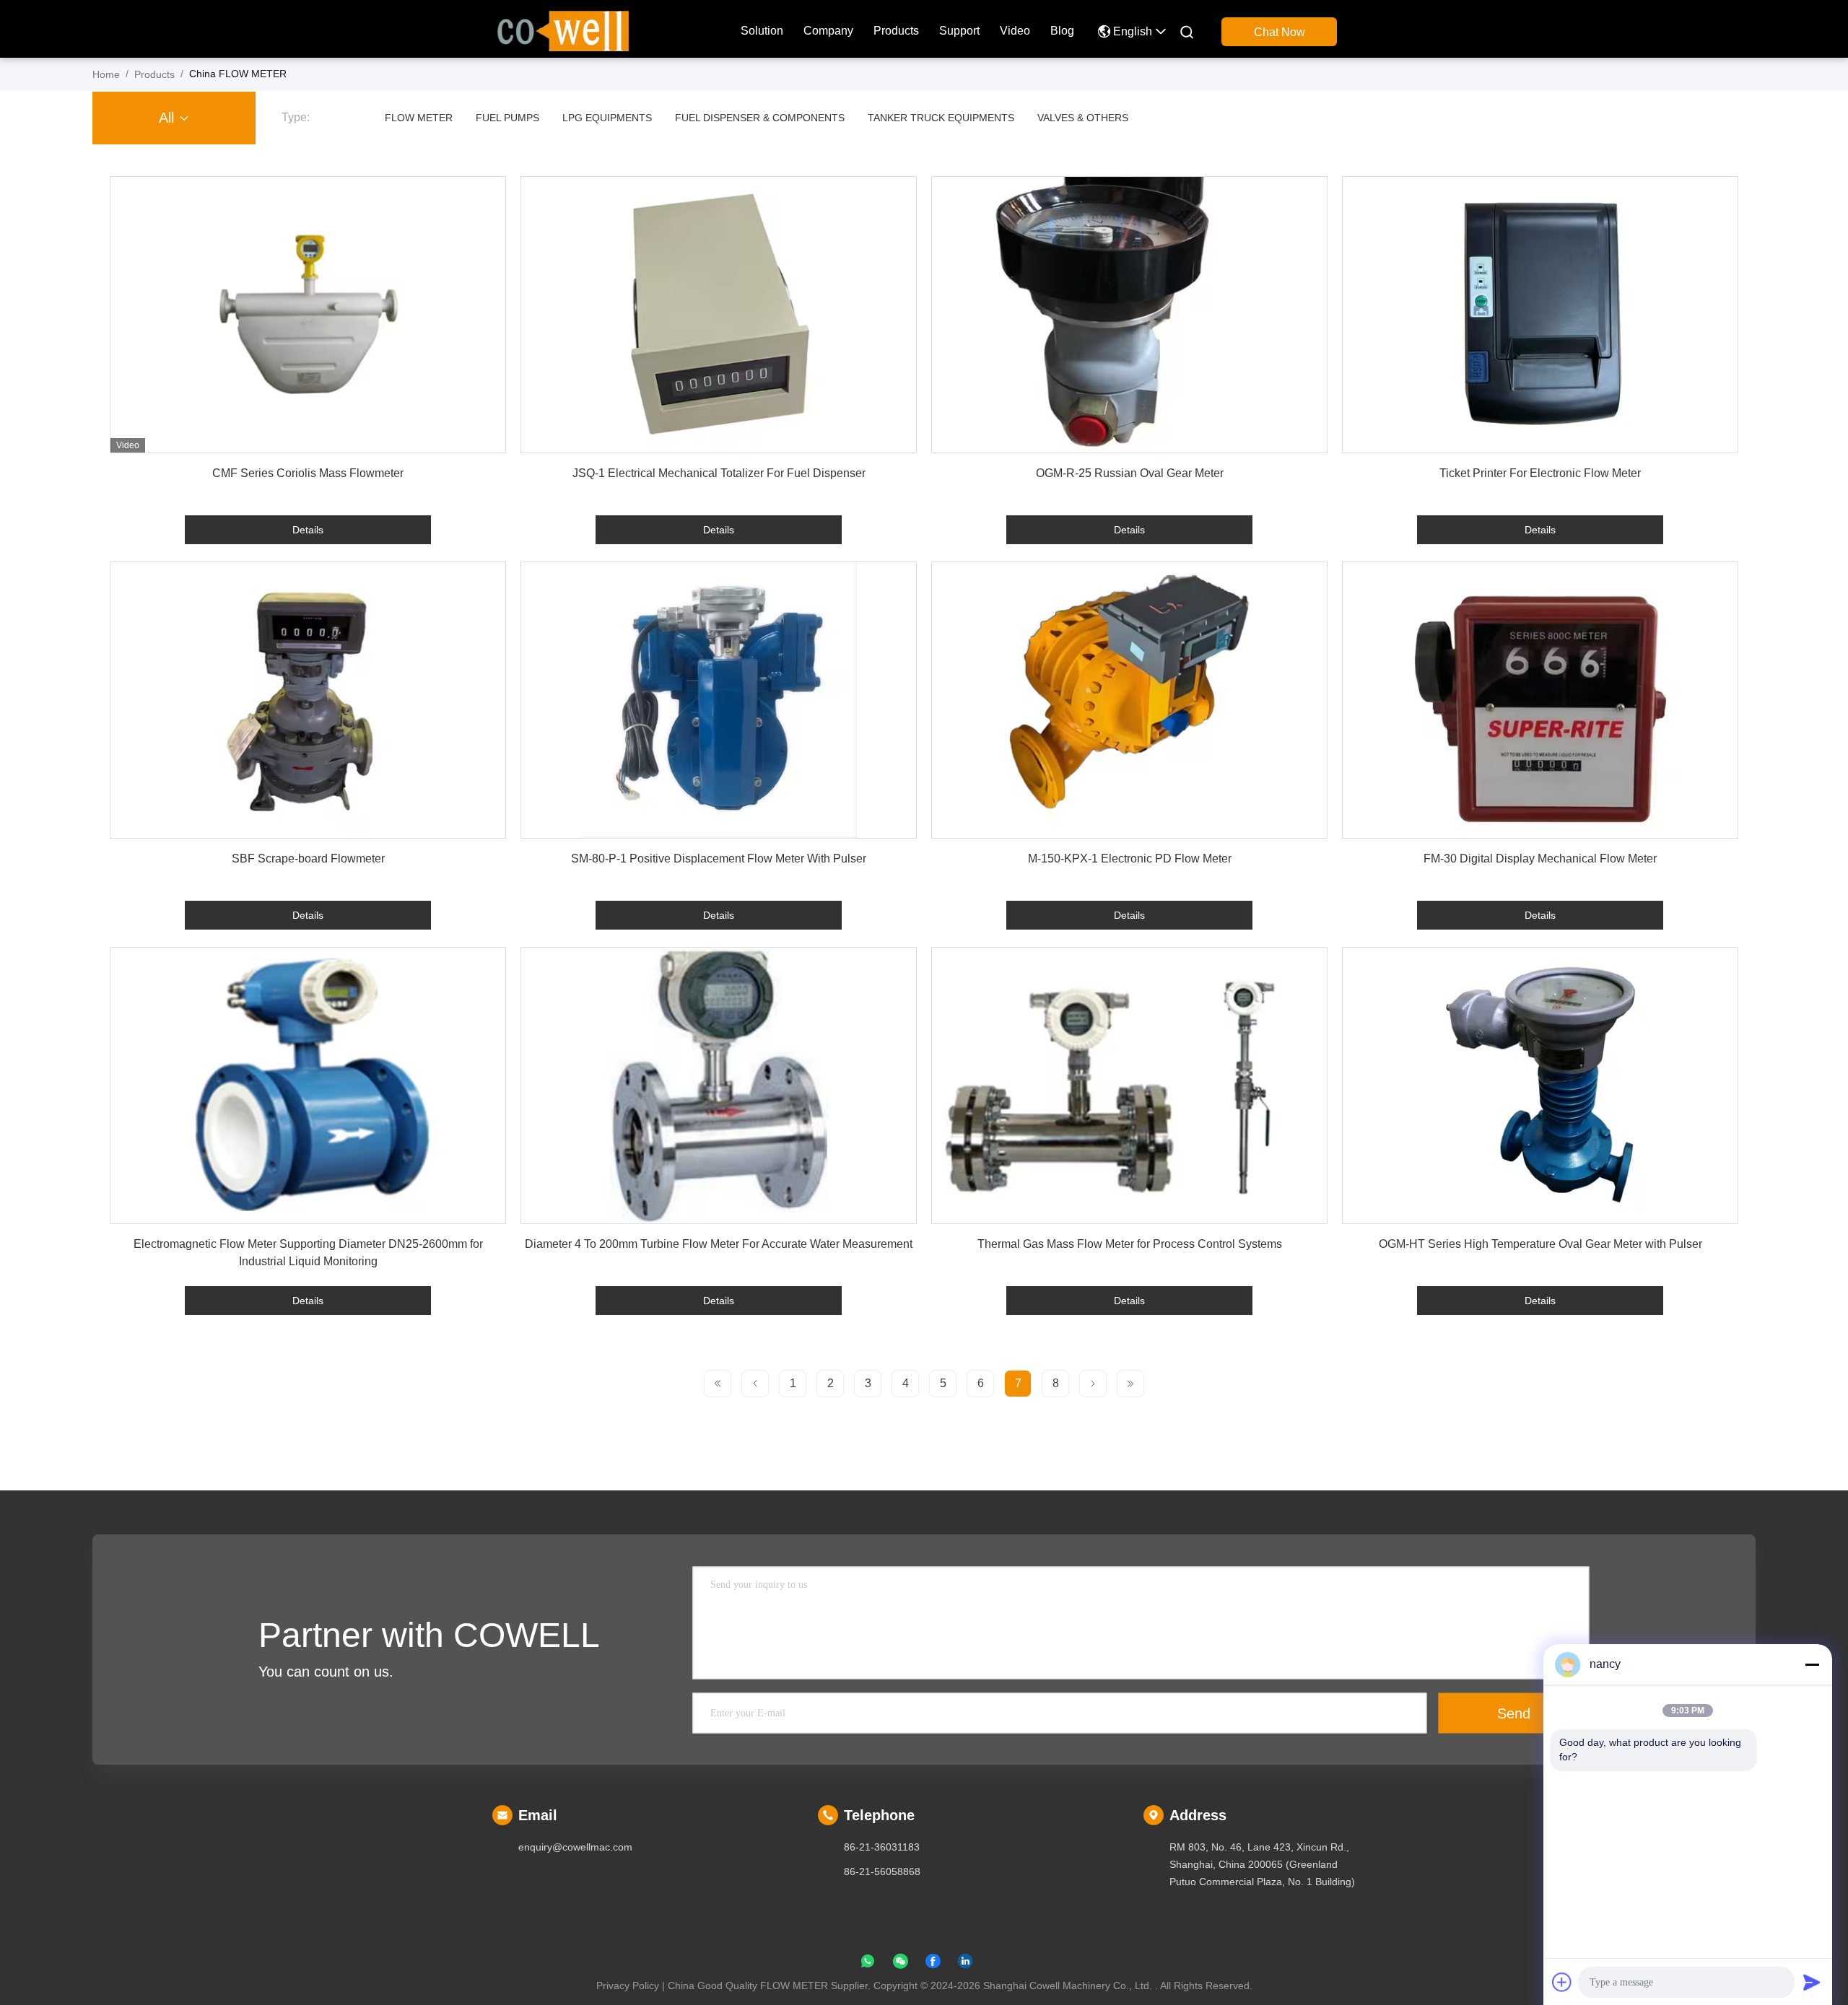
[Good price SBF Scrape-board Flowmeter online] (308, 700)
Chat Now (1280, 32)
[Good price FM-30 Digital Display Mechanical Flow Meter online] (1540, 700)
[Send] (1812, 1982)
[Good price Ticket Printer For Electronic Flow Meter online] (1540, 315)
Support (959, 31)
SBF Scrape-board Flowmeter (308, 859)
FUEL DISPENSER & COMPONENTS (760, 118)
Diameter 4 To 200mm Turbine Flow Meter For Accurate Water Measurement (719, 1244)
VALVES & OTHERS (1083, 118)
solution (762, 31)
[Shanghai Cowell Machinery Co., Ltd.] (563, 30)
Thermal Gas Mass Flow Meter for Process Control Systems (1130, 1244)
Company (828, 31)
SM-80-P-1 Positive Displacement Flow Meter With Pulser (719, 859)
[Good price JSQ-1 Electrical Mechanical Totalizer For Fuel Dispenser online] (719, 315)
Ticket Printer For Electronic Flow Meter (1540, 473)
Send (1514, 1713)
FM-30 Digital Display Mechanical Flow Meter (1540, 859)
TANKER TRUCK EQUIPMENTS (941, 118)
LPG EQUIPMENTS (607, 118)
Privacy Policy (628, 1986)
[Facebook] (933, 1964)
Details (308, 530)
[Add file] (1562, 1982)
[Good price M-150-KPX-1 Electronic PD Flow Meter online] (1129, 700)
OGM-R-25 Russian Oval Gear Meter (1130, 473)
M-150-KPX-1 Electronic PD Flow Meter (1130, 859)
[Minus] (1812, 1664)
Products (896, 31)
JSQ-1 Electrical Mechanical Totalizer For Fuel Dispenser (719, 473)
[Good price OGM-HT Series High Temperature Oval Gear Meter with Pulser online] (1540, 1086)
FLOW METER (419, 118)
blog (1062, 31)
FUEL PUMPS (507, 118)
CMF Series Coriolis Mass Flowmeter (308, 473)
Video (1015, 31)
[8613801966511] (868, 1964)
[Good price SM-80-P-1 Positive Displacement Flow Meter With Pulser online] (719, 700)
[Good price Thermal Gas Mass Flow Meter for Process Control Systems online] (1129, 1086)
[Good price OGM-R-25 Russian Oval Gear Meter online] (1129, 315)
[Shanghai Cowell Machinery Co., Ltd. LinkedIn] (965, 1964)
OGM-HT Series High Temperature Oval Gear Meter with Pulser (1540, 1244)
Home (106, 74)
